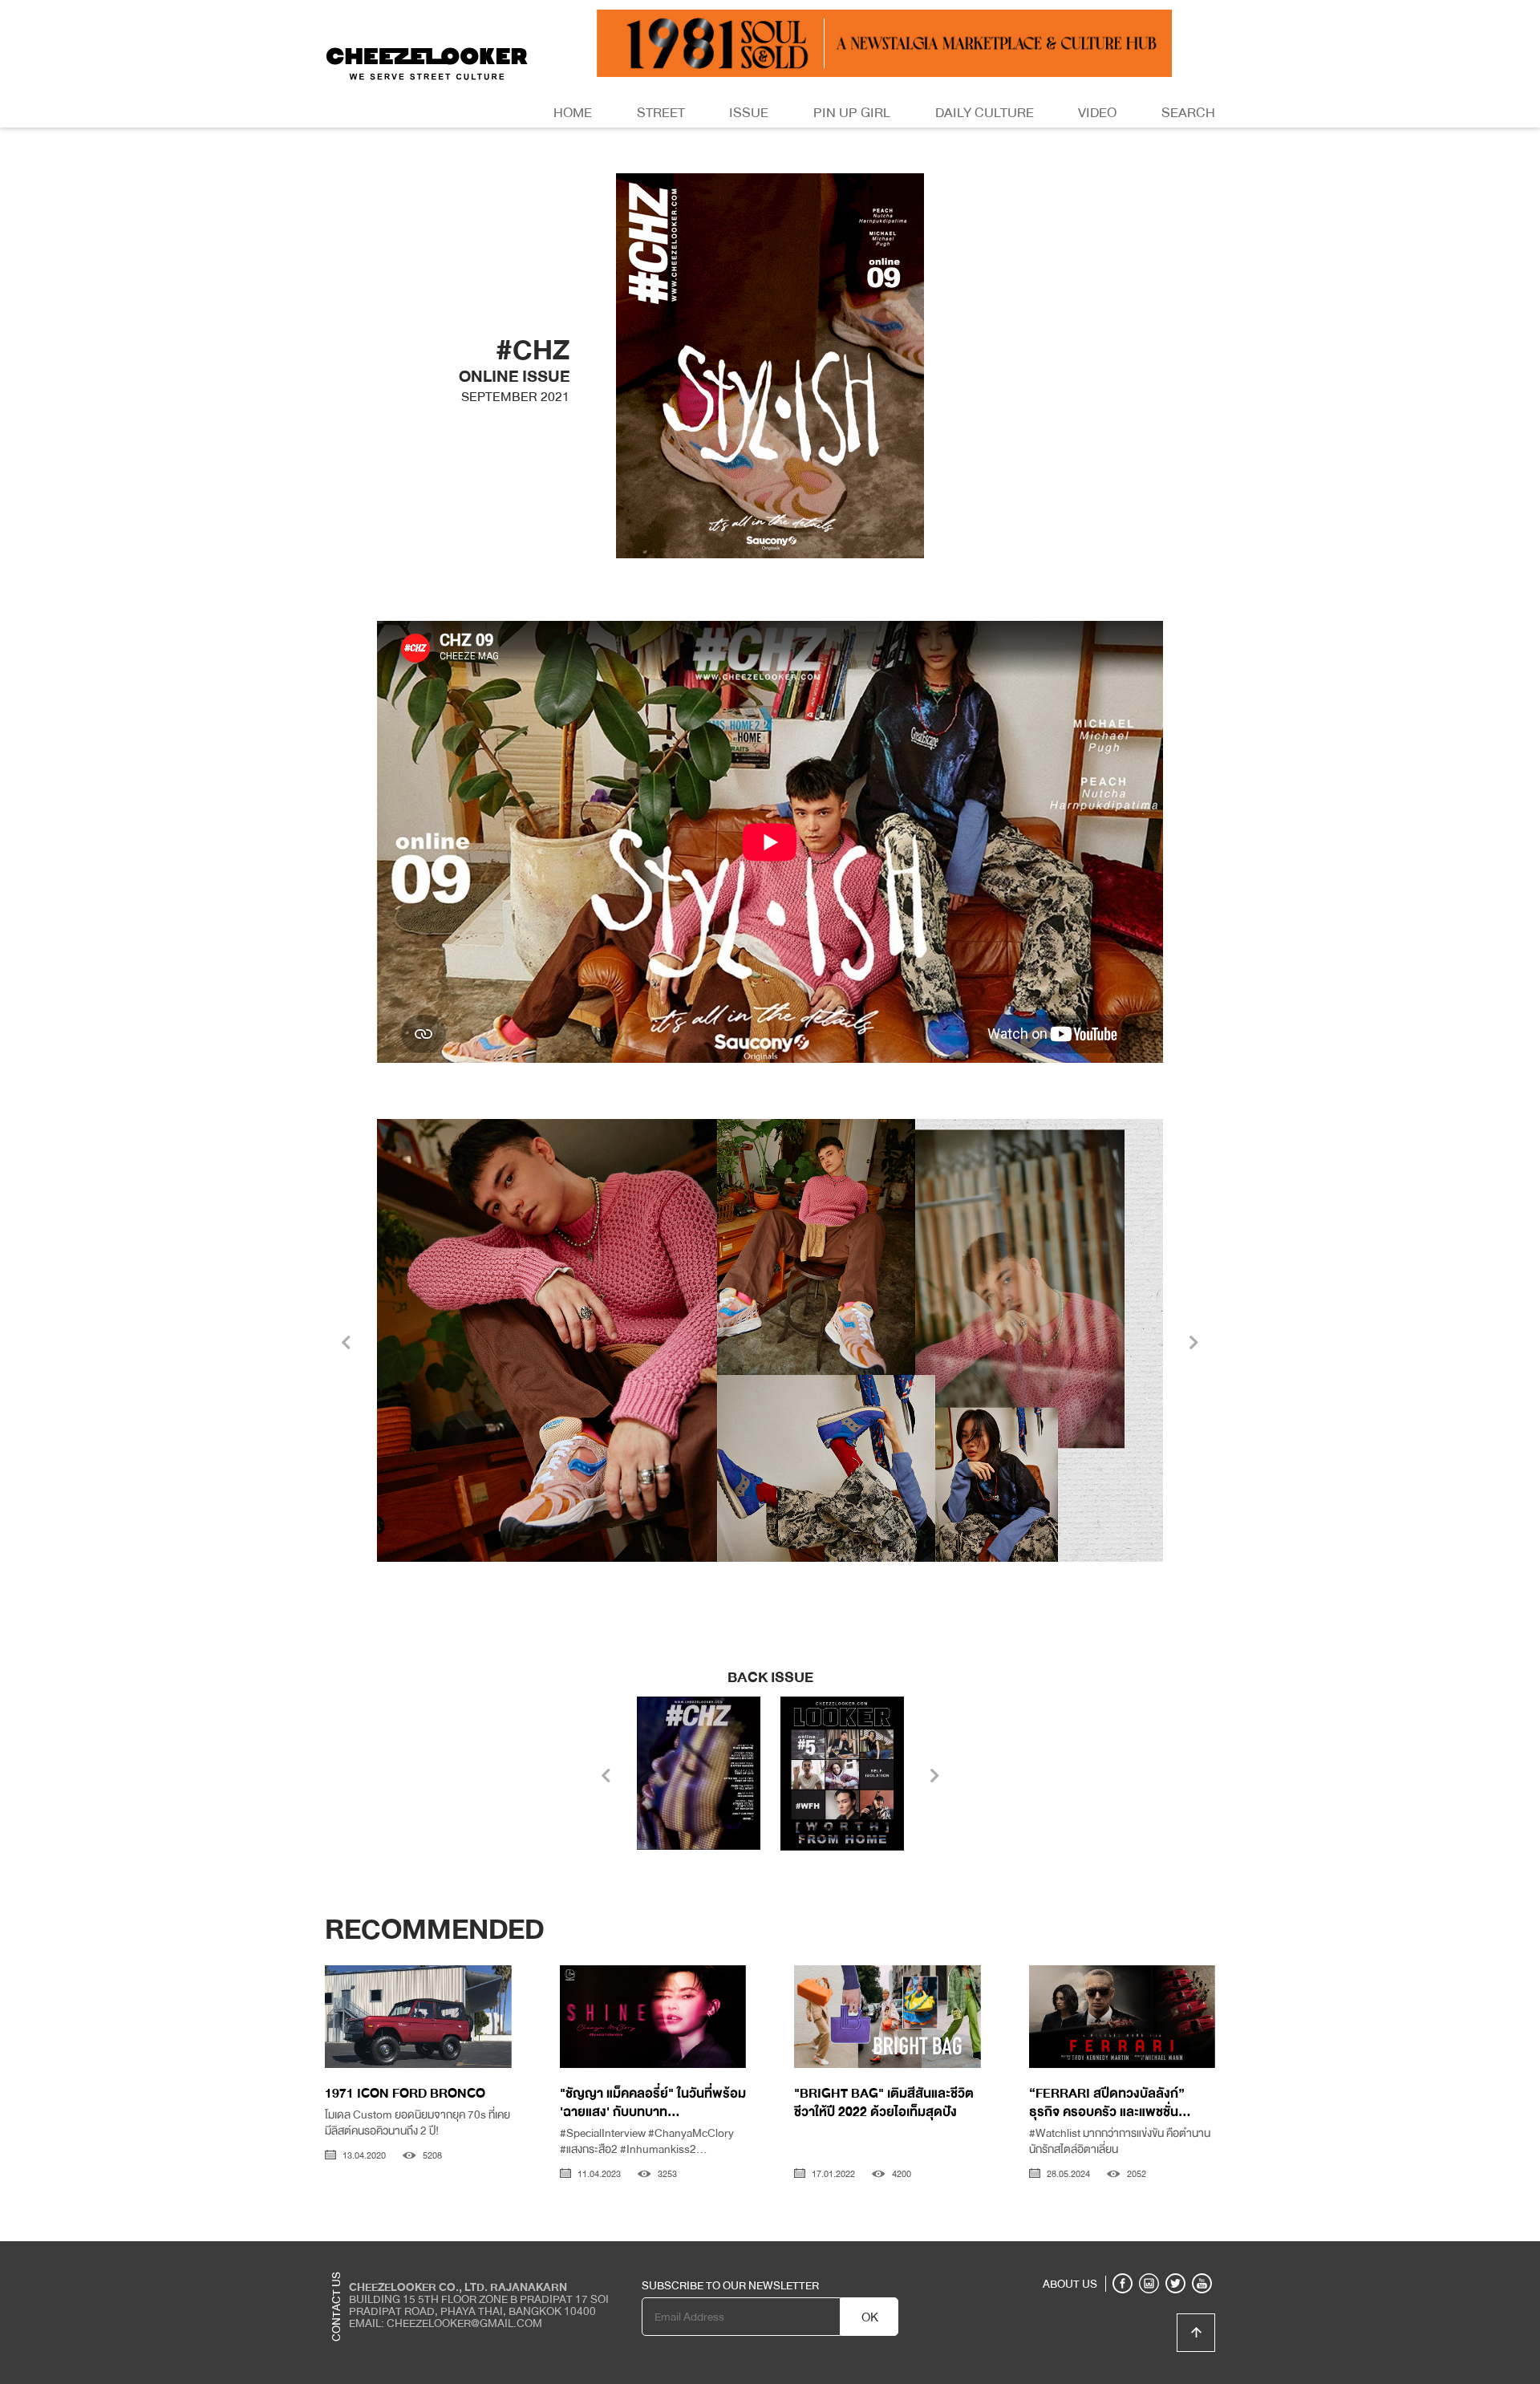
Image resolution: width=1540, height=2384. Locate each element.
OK (870, 2317)
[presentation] (346, 1344)
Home (573, 113)
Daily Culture (985, 113)
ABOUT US (1070, 2284)
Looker (1149, 2253)
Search (1188, 113)
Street (661, 113)
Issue (749, 113)
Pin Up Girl (852, 113)
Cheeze (1098, 2253)
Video (1097, 113)
